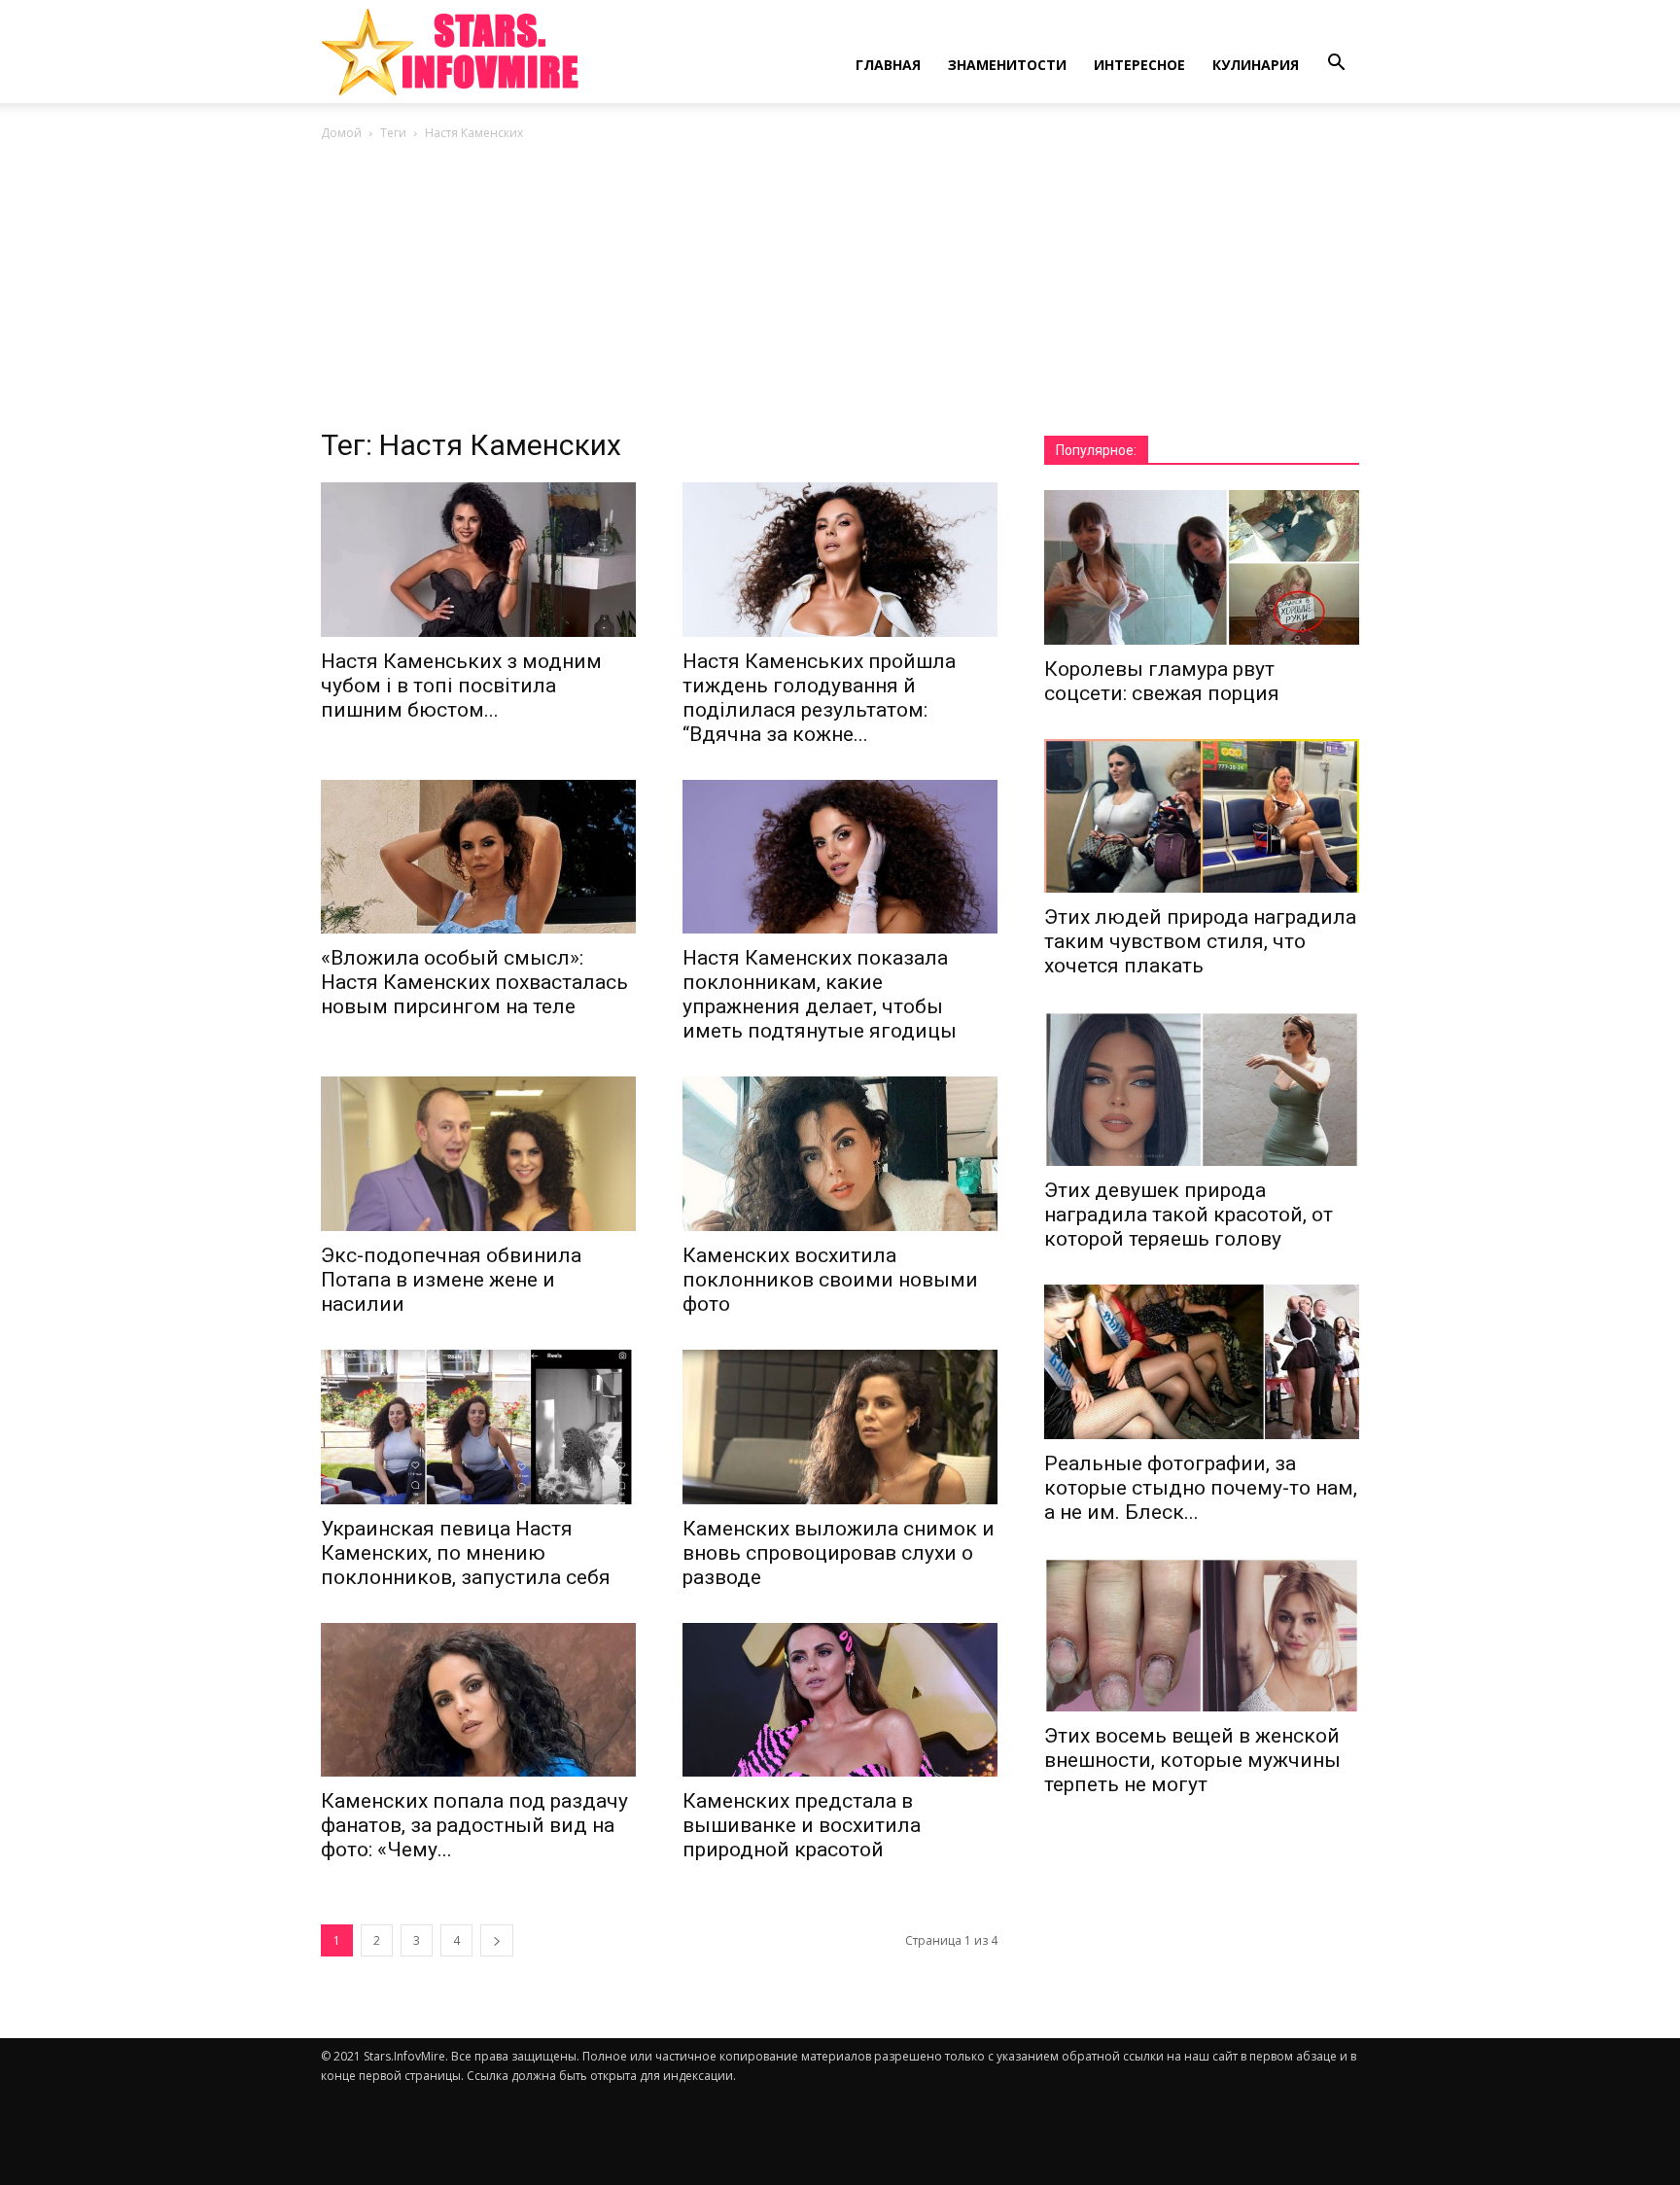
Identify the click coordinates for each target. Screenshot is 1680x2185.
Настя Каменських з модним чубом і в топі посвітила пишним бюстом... (461, 686)
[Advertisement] (840, 290)
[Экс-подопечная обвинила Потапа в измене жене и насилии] (478, 1154)
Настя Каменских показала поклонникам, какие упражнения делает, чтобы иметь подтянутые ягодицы (820, 994)
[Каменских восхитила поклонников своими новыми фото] (840, 1154)
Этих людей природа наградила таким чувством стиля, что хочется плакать (1200, 941)
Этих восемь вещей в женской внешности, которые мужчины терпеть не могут (1192, 1760)
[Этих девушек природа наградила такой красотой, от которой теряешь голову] (1202, 1089)
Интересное (1139, 65)
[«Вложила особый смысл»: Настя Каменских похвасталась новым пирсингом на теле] (478, 857)
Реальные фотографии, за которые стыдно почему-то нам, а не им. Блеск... (1201, 1488)
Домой (341, 133)
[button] (1336, 63)
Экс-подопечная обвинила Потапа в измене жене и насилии (451, 1280)
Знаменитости (1007, 65)
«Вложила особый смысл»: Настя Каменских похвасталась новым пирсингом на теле (474, 982)
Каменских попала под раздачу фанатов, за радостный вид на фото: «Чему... (474, 1825)
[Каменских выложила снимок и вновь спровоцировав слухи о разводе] (840, 1427)
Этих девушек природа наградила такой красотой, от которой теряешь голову (1189, 1215)
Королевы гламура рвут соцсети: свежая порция (1162, 681)
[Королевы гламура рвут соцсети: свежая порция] (1202, 567)
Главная (888, 65)
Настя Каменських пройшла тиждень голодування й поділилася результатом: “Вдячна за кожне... (819, 698)
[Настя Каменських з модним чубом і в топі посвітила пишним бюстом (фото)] (478, 560)
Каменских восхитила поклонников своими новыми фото (830, 1280)
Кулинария (1256, 65)
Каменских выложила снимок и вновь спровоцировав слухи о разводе (839, 1553)
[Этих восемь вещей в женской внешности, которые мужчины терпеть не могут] (1202, 1635)
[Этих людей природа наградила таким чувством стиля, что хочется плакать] (1202, 816)
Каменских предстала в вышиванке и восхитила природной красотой (802, 1825)
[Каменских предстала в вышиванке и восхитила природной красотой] (840, 1700)
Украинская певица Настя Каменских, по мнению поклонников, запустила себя (466, 1553)
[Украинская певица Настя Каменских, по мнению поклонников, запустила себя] (478, 1427)
